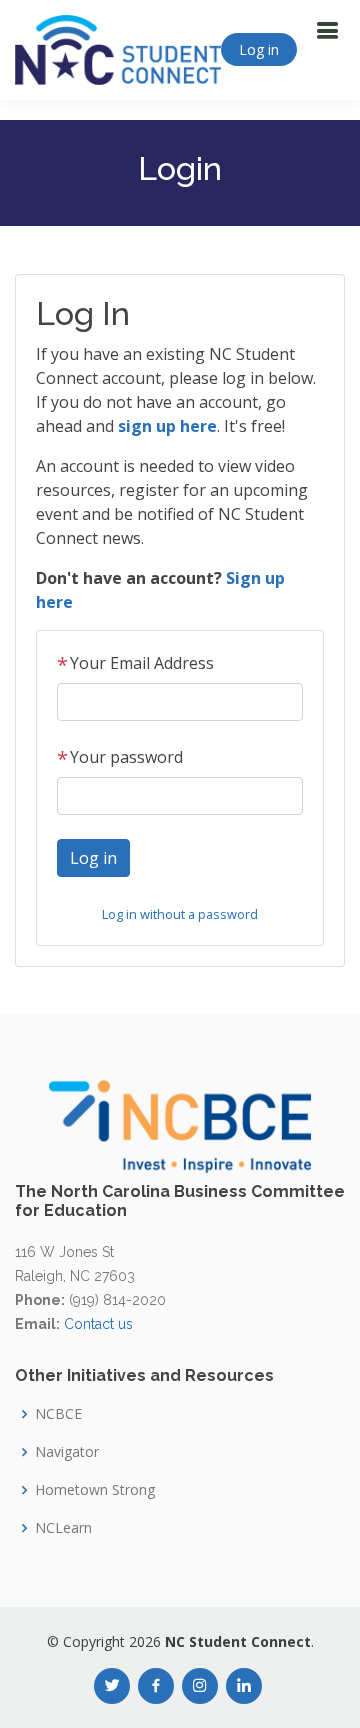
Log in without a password (180, 914)
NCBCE (58, 1414)
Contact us (98, 1324)
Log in (259, 49)
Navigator (67, 1452)
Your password (120, 757)
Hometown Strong (95, 1490)
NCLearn (63, 1528)
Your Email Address (135, 663)
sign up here (167, 426)
